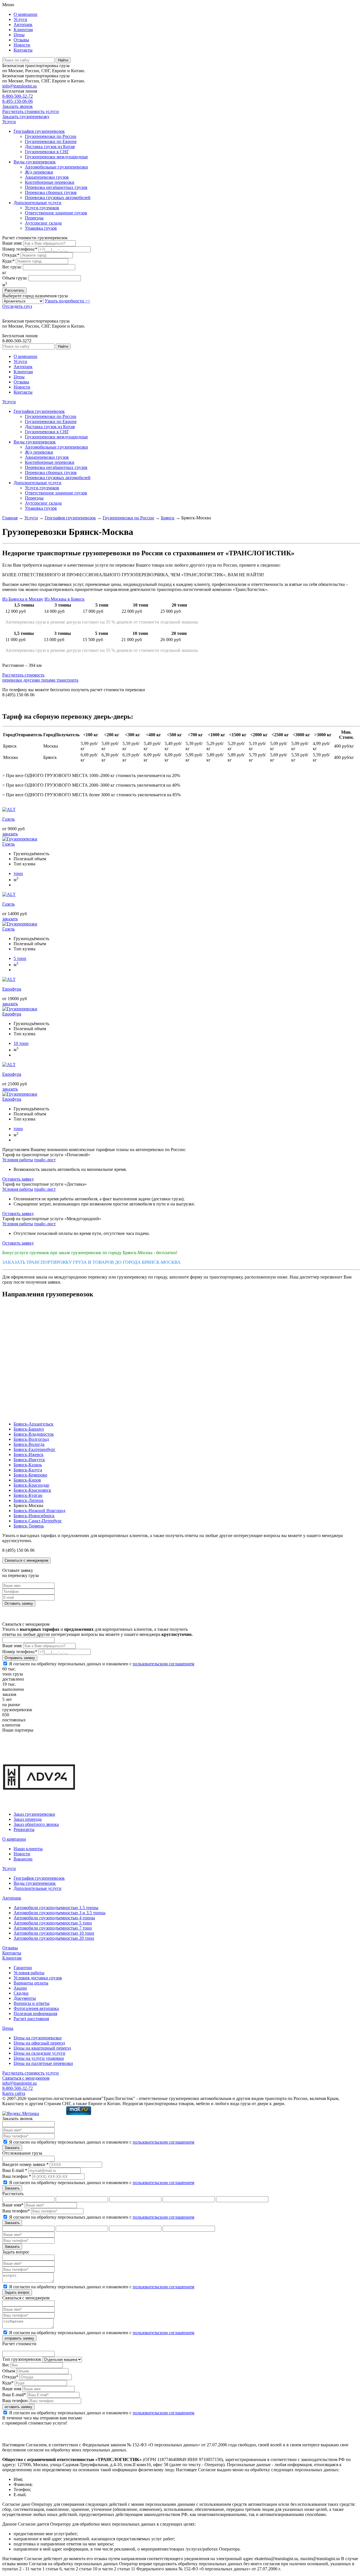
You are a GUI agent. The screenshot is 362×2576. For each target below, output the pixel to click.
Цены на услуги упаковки (39, 2058)
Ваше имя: (12, 243)
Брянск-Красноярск (32, 1490)
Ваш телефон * (17, 2176)
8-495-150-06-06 (18, 101)
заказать (10, 834)
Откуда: (11, 255)
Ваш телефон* (16, 2211)
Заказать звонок (18, 106)
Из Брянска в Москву (23, 599)
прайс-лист (45, 1160)
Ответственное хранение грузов (56, 213)
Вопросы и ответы (32, 2003)
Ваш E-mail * (15, 2170)
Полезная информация (35, 2013)
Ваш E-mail (14, 2395)
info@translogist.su (20, 86)
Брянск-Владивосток (34, 1434)
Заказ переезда (28, 1819)
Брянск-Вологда (29, 1444)
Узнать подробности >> (67, 301)
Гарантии (23, 1968)
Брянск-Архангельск (34, 1424)
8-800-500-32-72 (18, 96)
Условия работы (18, 1160)
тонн (18, 873)
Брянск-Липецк (29, 1500)
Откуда (10, 2377)
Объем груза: (15, 278)
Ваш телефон (15, 2401)
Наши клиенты (28, 1849)
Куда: (8, 261)
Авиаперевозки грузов (47, 177)
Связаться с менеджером (26, 1560)
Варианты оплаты (31, 1983)
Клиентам (23, 30)
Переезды (34, 218)
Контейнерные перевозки (50, 182)
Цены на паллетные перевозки (43, 2063)
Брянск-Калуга (28, 1470)
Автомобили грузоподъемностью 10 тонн (54, 1933)
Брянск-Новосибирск (34, 1516)
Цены (19, 35)
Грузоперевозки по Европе (51, 141)
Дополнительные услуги (37, 203)
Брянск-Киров (27, 1480)
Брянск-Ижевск (29, 1455)
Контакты (23, 50)
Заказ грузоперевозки (34, 1814)
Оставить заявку (18, 1179)
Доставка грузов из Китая (50, 147)
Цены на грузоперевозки (38, 2038)
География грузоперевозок (39, 131)
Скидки (21, 1993)
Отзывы (21, 40)
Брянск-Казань (28, 1465)
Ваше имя (12, 2389)
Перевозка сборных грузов (51, 192)
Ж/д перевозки (39, 172)
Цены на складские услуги (39, 2053)
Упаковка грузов (41, 228)
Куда (8, 2383)
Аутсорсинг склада (43, 223)
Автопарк (23, 24)
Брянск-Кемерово (30, 1475)
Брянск (168, 518)
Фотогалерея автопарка (36, 2008)
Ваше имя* (13, 2205)
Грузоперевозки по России (51, 136)
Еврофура (12, 1014)
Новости (22, 45)
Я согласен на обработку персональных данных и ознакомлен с (102, 1664)
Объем (9, 2371)
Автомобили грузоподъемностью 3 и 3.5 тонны (60, 1913)
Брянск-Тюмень (29, 1526)
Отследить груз (17, 306)
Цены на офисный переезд (39, 2043)
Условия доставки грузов (38, 1978)
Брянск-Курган (28, 1495)
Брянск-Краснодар (31, 1485)
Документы (25, 1998)
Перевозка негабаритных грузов (56, 187)
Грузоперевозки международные (56, 157)
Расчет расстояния (31, 2019)
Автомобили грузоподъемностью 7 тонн (53, 1928)
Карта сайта (14, 2093)
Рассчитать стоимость (40, 677)
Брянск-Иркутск (29, 1460)
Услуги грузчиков (42, 208)
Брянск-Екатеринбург (35, 1449)
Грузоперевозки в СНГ (47, 152)
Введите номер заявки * (25, 2164)
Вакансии (23, 1859)
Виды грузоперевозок (35, 162)
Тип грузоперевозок (22, 2359)
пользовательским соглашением (163, 1664)
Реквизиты (24, 1829)
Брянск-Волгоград (31, 1439)
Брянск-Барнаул (29, 1429)
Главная (10, 518)
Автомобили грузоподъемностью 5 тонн (53, 1923)
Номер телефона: (20, 249)
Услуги (20, 19)
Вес (6, 2365)
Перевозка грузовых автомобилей (58, 198)
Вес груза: (12, 267)
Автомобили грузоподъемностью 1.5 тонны (56, 1908)
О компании (25, 14)
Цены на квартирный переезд (42, 2048)
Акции (20, 1988)
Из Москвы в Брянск (64, 599)
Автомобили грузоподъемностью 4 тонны (54, 1918)
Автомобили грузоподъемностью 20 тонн (54, 1938)
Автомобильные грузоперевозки (56, 167)
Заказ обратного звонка (36, 1824)
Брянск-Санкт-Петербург (38, 1521)
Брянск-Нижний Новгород (39, 1511)
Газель (8, 844)
